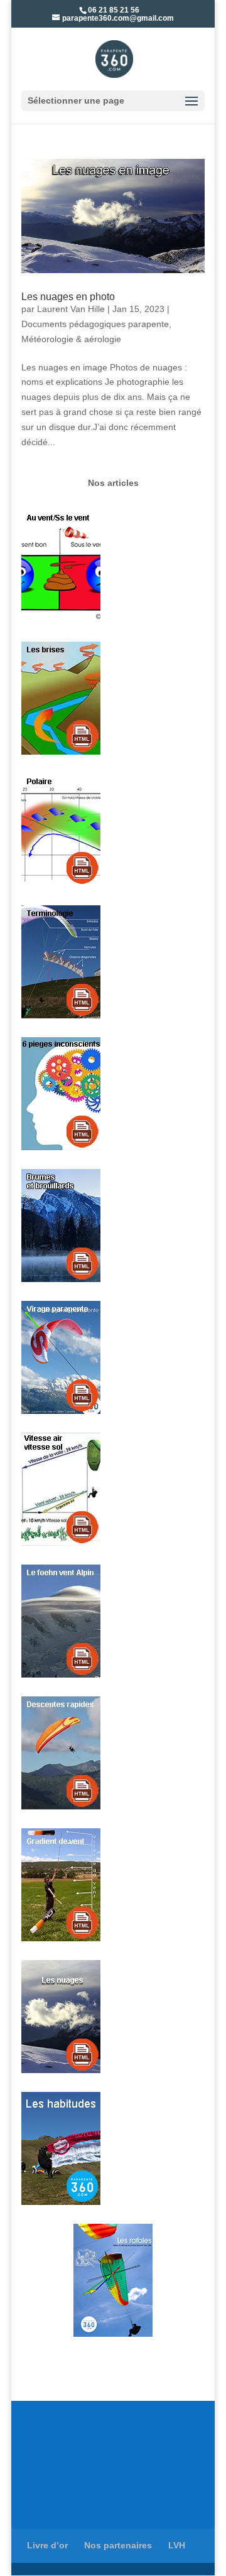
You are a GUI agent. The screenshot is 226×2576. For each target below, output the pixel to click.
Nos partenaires (118, 2545)
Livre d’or (47, 2545)
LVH (177, 2545)
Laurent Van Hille (71, 309)
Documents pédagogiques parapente (95, 324)
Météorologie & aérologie (71, 339)
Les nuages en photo (68, 297)
